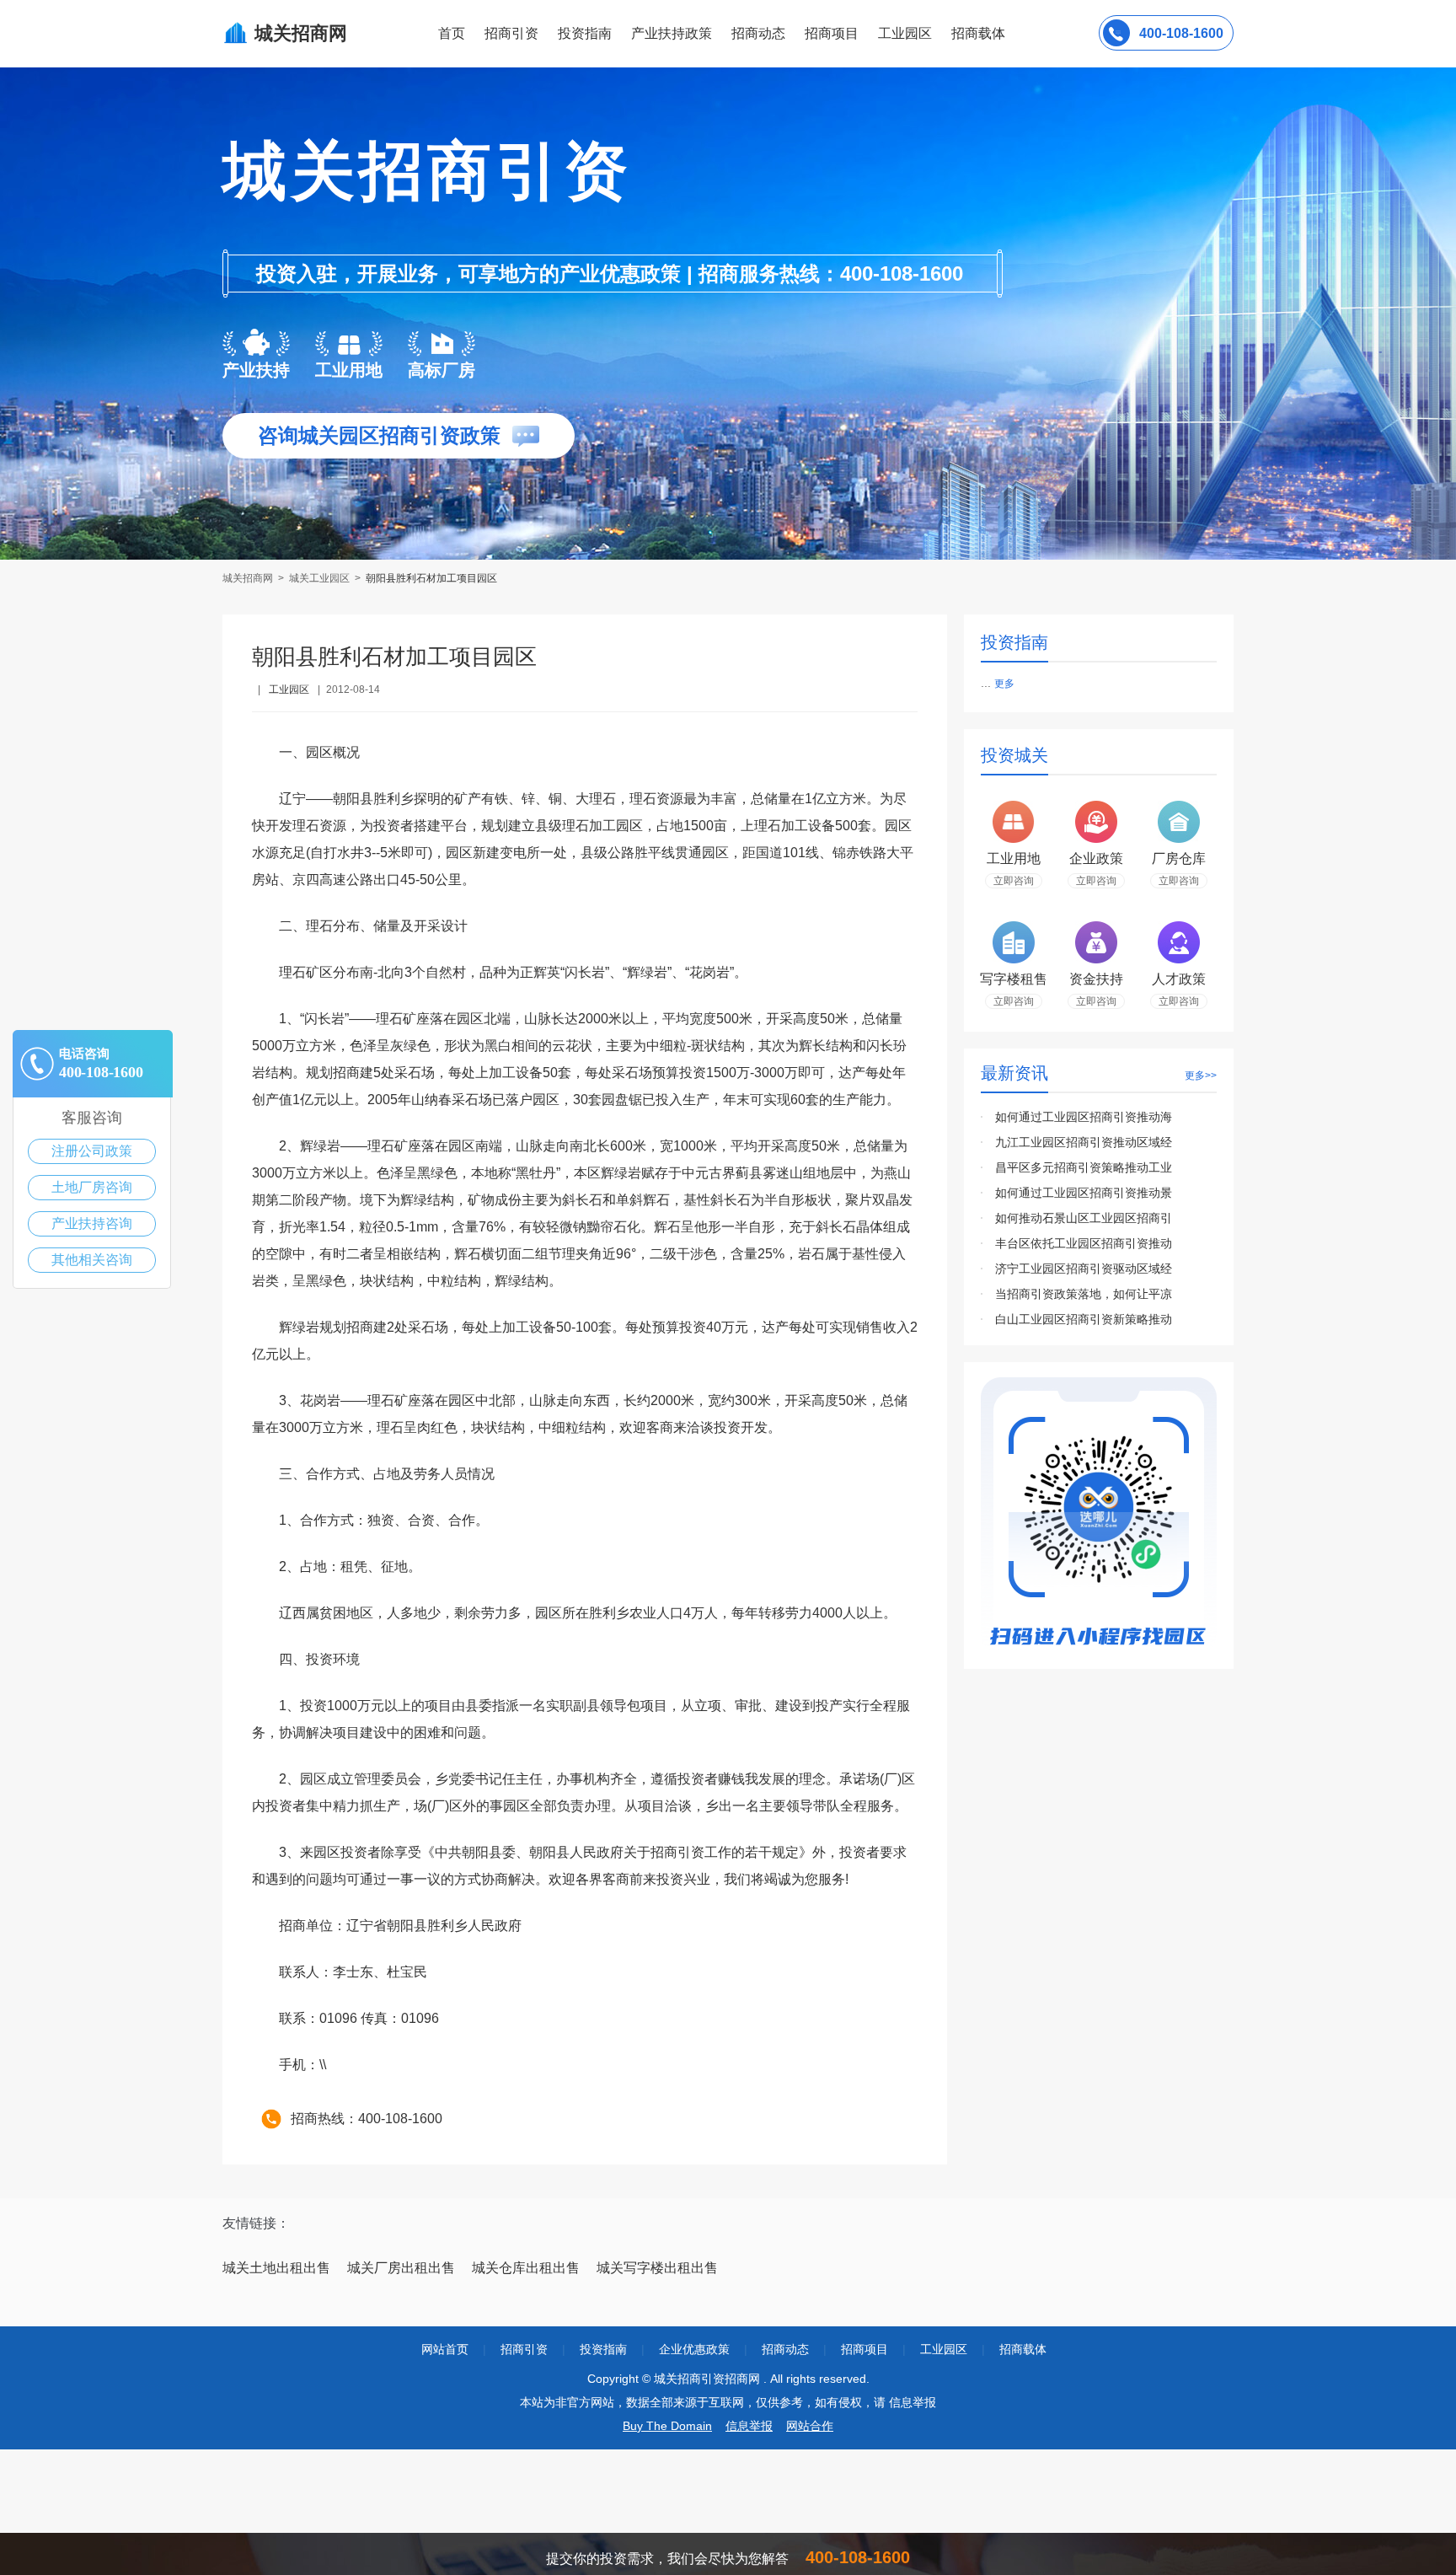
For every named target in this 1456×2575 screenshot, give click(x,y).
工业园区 (905, 33)
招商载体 (1023, 2349)
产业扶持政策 (672, 33)
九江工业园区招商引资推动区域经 (1084, 1142)
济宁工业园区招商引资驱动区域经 (1084, 1269)
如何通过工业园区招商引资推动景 (1084, 1193)
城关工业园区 (319, 578)
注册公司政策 (92, 1151)
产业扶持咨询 (92, 1223)
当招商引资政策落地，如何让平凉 (1084, 1294)
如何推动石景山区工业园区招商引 (1084, 1218)
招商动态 (758, 33)
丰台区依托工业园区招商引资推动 (1084, 1243)
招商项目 (832, 33)
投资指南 (585, 33)
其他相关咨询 (92, 1260)
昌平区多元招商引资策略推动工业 (1084, 1167)
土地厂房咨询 (92, 1187)
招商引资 (511, 33)
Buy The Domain (667, 2426)
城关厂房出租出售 (401, 2268)
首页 (452, 33)
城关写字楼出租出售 (657, 2268)
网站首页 (445, 2349)
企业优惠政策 (694, 2349)
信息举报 (749, 2426)
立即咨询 (1014, 881)
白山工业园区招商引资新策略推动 (1084, 1319)
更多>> (1201, 1076)
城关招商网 (249, 578)
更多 (1004, 684)
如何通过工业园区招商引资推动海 (1084, 1117)
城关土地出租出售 (276, 2268)
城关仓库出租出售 (526, 2268)
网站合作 (810, 2426)
